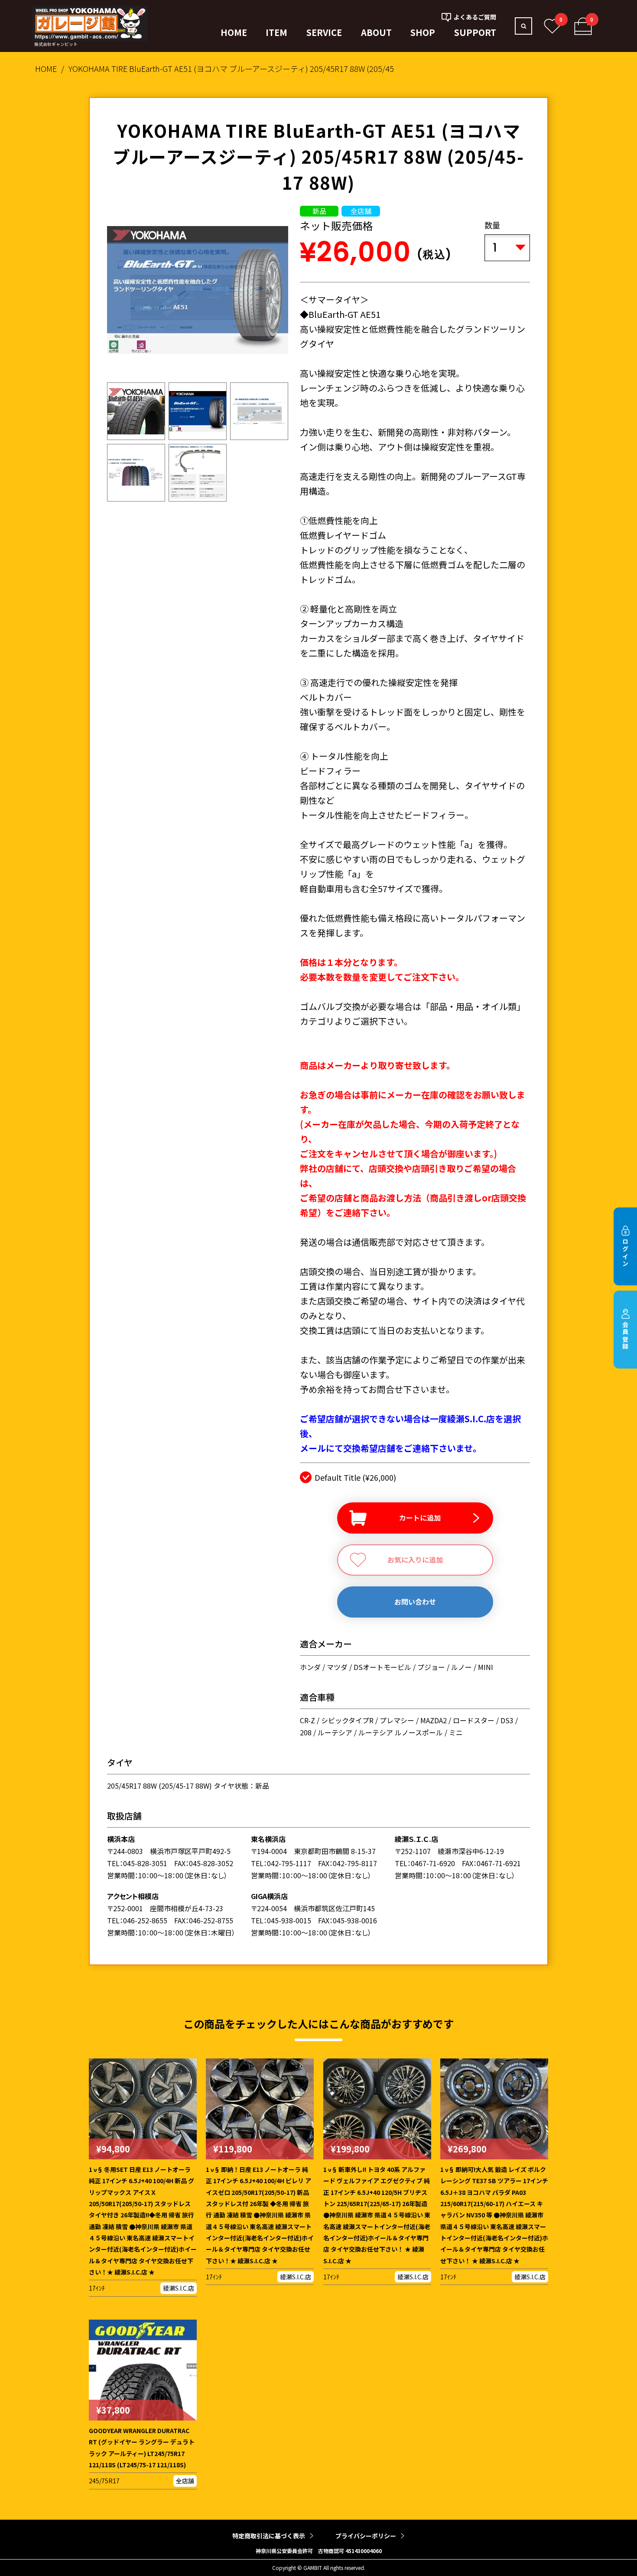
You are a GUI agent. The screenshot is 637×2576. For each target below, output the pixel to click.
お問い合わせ (415, 1602)
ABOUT (376, 32)
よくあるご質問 (475, 17)
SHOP (423, 32)
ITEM (276, 32)
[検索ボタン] (523, 26)
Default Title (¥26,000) (355, 1477)
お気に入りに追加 (415, 1560)
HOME (234, 32)
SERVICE (324, 32)
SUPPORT (475, 32)
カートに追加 (420, 1518)
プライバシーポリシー (366, 2536)
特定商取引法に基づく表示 (269, 2536)
